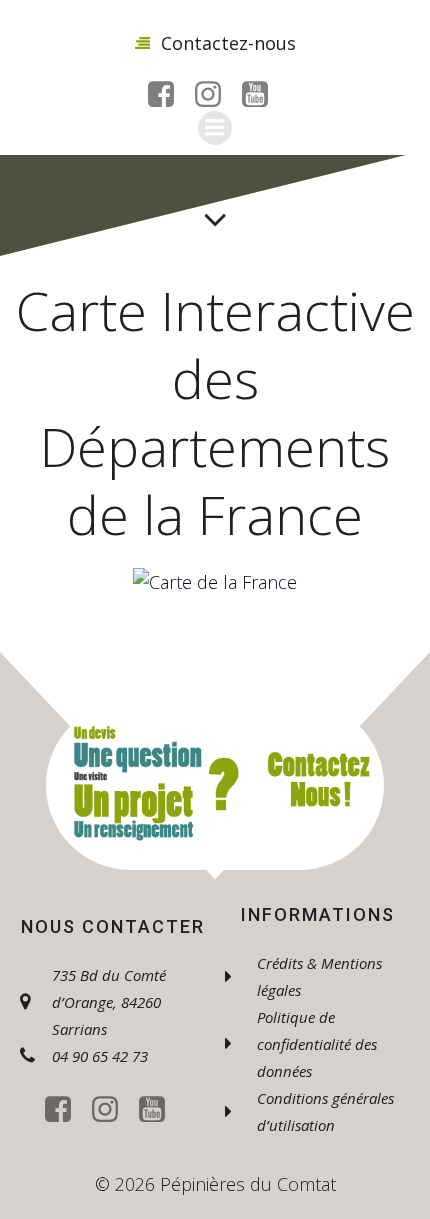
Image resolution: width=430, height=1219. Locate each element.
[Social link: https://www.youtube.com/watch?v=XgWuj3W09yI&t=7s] (262, 95)
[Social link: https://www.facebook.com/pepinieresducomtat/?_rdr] (168, 95)
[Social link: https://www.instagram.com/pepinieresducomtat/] (215, 95)
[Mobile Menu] (215, 128)
